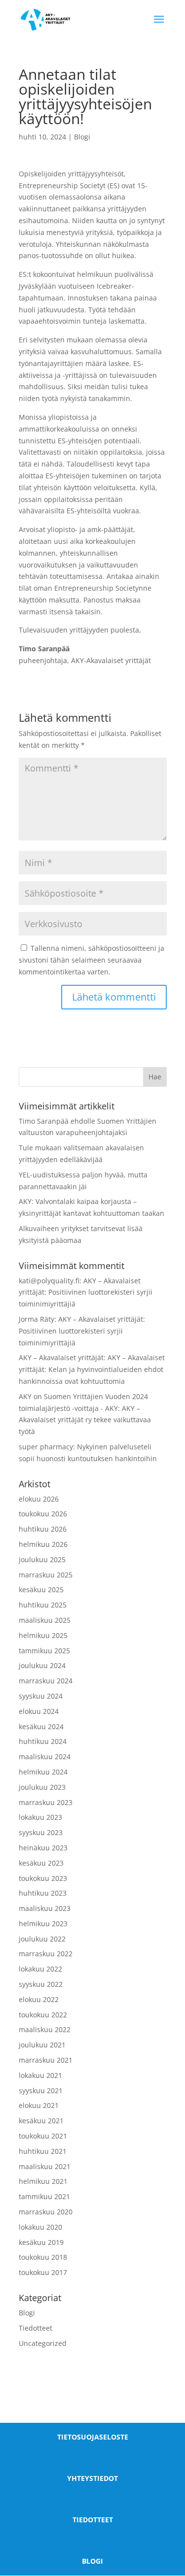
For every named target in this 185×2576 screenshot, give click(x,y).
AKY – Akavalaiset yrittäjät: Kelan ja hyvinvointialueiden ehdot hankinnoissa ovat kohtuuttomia (92, 1369)
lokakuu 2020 (40, 2227)
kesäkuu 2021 (41, 2121)
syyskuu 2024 (41, 1696)
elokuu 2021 (39, 2105)
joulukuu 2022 (42, 1939)
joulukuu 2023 (42, 1787)
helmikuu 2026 (43, 1544)
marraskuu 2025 (46, 1575)
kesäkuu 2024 (41, 1726)
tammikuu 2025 (44, 1651)
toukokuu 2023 (43, 1878)
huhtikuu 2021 (43, 2151)
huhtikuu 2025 (43, 1605)
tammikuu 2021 (44, 2196)
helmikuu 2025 (43, 1635)
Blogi (82, 137)
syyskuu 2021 (41, 2091)
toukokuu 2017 (43, 2272)
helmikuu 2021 (43, 2181)
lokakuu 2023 (40, 1817)
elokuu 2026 (39, 1499)
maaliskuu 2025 (45, 1620)
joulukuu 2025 (42, 1559)
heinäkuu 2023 (43, 1848)
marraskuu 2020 (46, 2212)
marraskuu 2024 (46, 1681)
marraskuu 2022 (46, 1954)
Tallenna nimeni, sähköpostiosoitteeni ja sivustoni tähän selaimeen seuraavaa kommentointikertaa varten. (92, 960)
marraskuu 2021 (46, 2060)
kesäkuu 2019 (41, 2242)
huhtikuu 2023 (43, 1893)
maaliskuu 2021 (45, 2166)
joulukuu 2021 (42, 2045)
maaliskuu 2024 (45, 1756)
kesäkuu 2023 (41, 1863)
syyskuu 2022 (41, 1984)
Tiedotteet (36, 2328)
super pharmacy (46, 1447)
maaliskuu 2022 (45, 2029)
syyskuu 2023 (41, 1832)
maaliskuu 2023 (45, 1908)
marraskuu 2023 (46, 1802)
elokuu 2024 (39, 1711)
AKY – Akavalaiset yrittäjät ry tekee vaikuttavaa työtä (85, 1420)
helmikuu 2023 (43, 1924)
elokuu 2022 (39, 1999)
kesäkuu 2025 (41, 1589)
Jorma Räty (37, 1319)
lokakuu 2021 (40, 2075)
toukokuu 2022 (43, 2015)
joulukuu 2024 (42, 1665)
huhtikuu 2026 (43, 1529)
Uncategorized (43, 2343)
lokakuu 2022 (40, 1969)
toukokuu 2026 (43, 1514)
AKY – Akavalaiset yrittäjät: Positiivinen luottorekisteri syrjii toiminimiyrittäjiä (86, 1292)
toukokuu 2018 (43, 2257)
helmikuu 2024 (43, 1772)
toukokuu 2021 (43, 2136)
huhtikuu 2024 (43, 1741)
